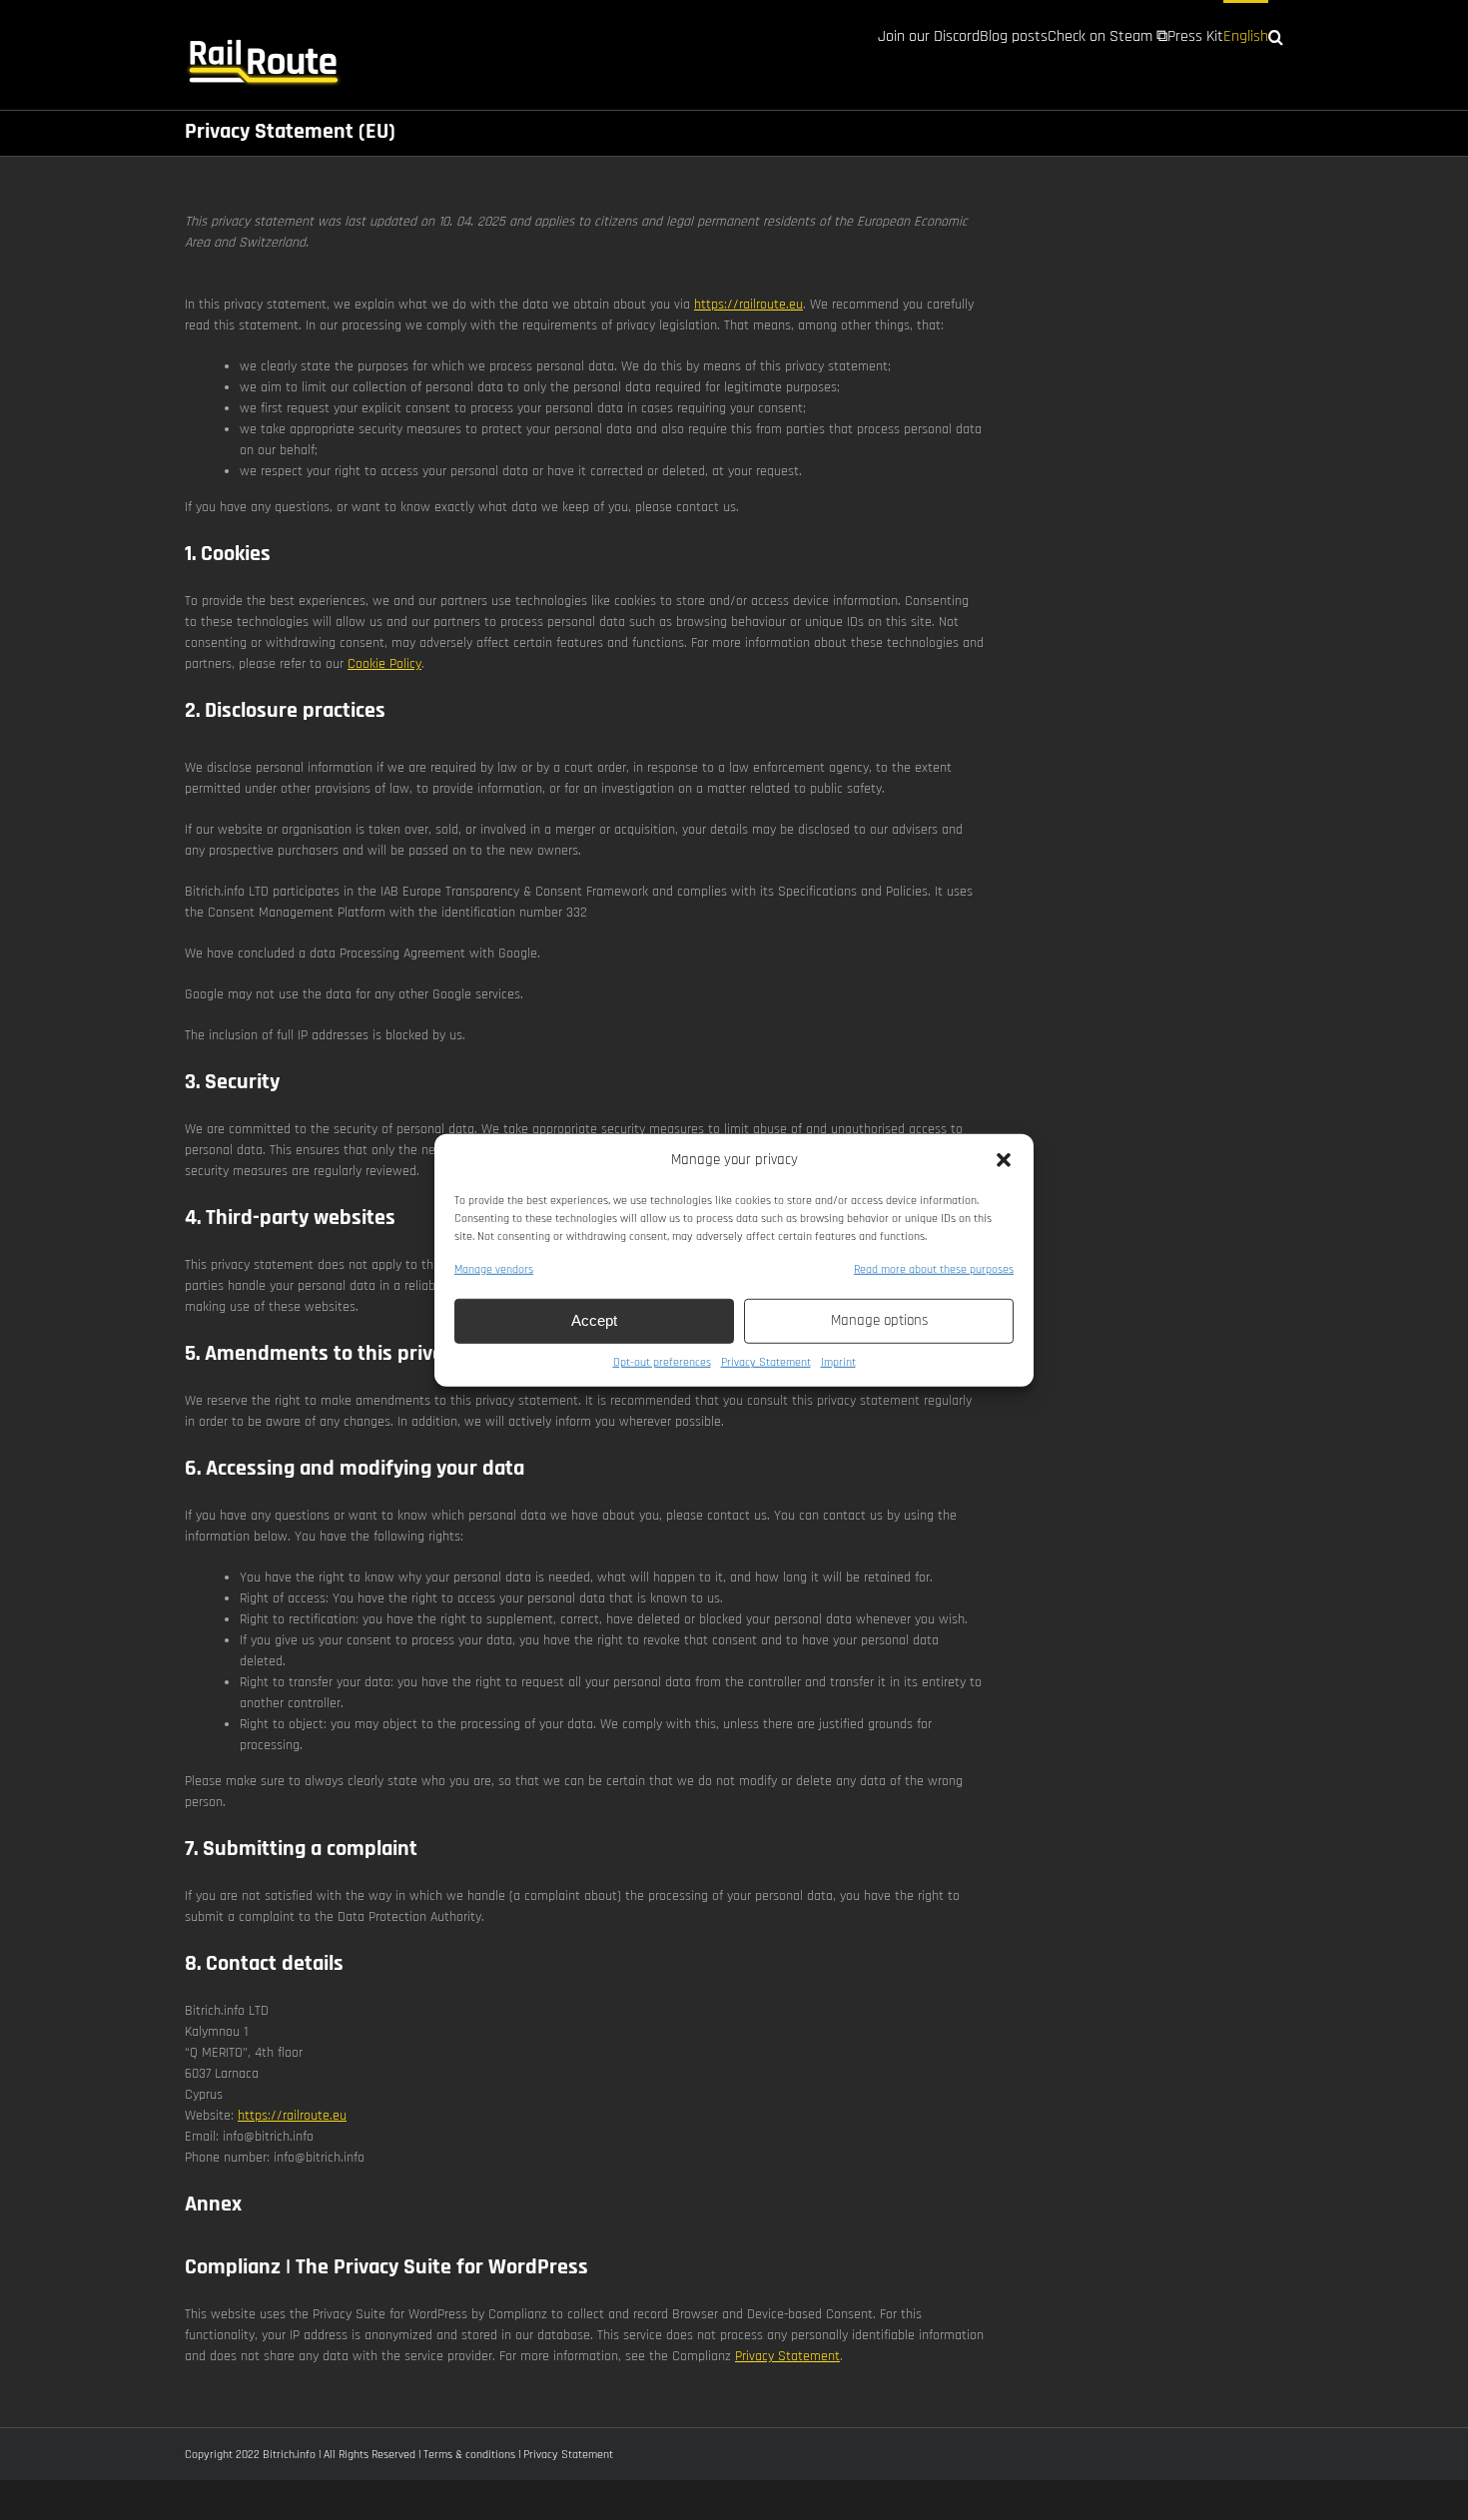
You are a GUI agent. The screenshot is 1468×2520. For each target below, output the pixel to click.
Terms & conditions (469, 2455)
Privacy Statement (766, 1361)
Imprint (838, 1361)
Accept (594, 1320)
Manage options (879, 1320)
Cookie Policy (384, 664)
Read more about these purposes (934, 1268)
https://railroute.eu (748, 305)
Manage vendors (494, 1268)
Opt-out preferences (662, 1361)
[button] (1004, 1160)
